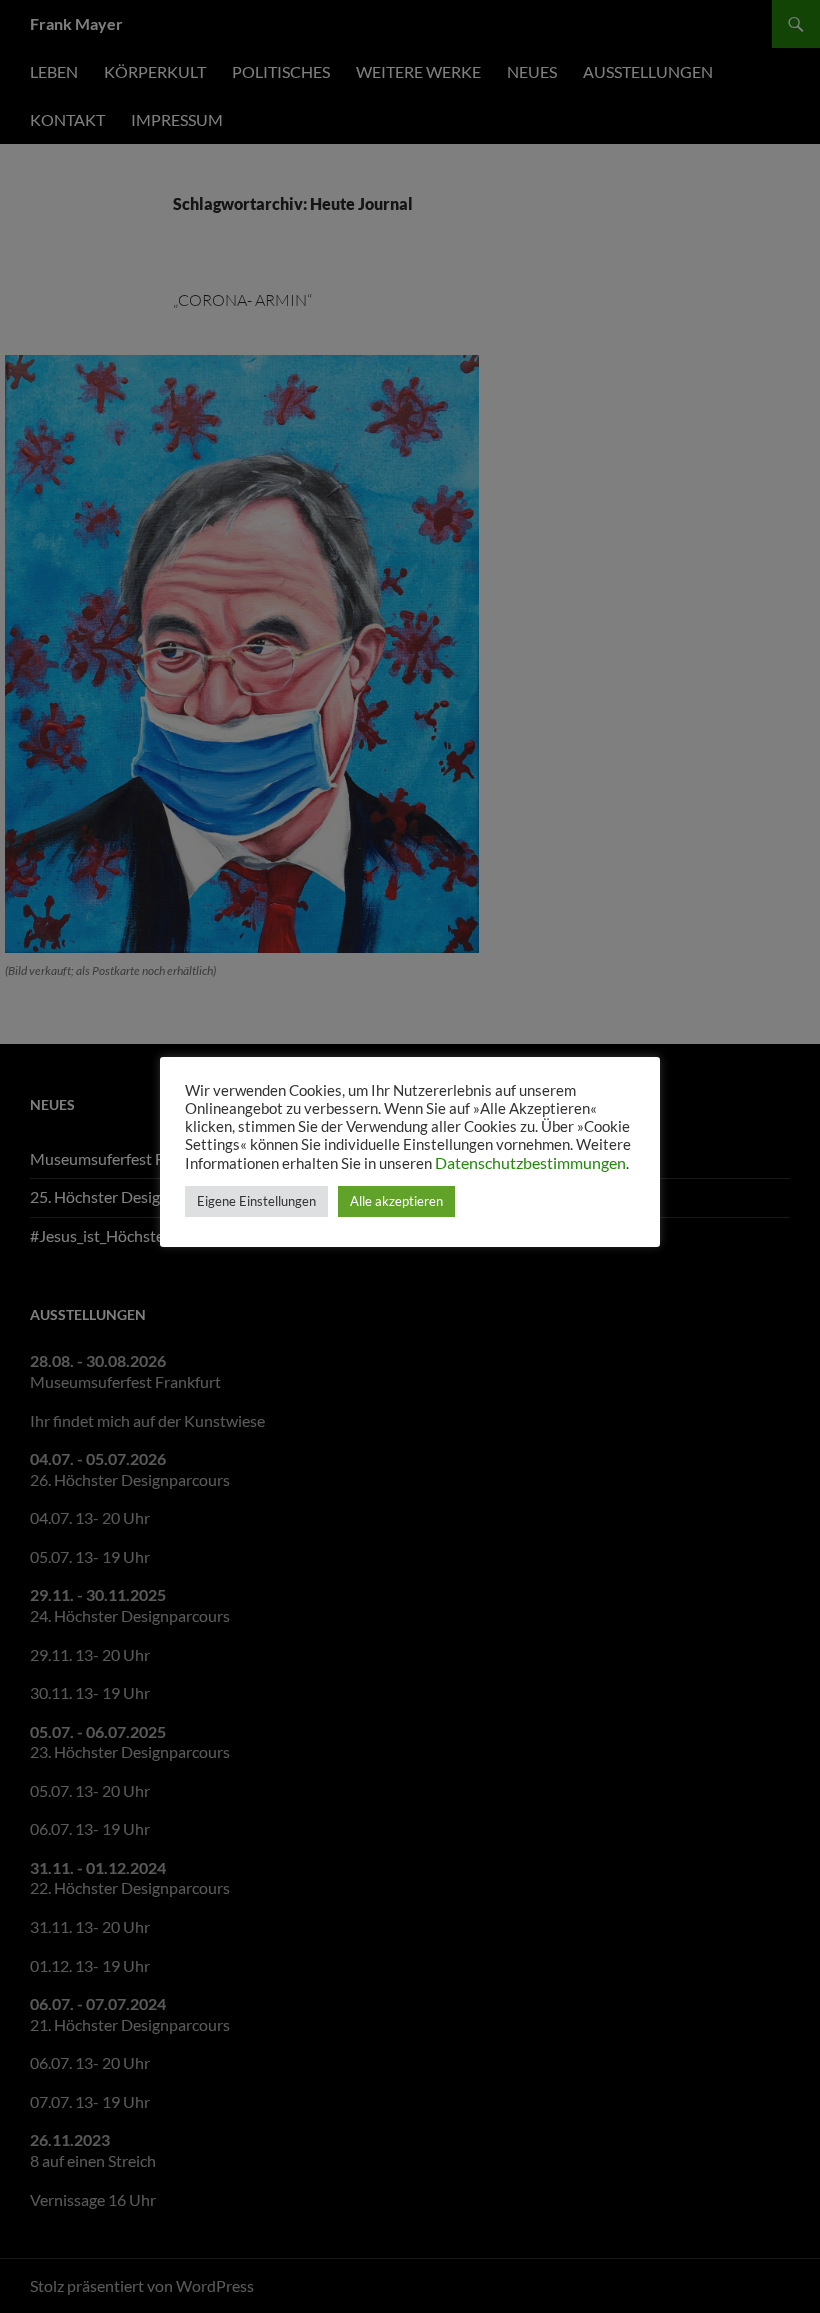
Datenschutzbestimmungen (530, 1162)
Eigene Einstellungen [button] (256, 1201)
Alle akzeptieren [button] (396, 1201)
